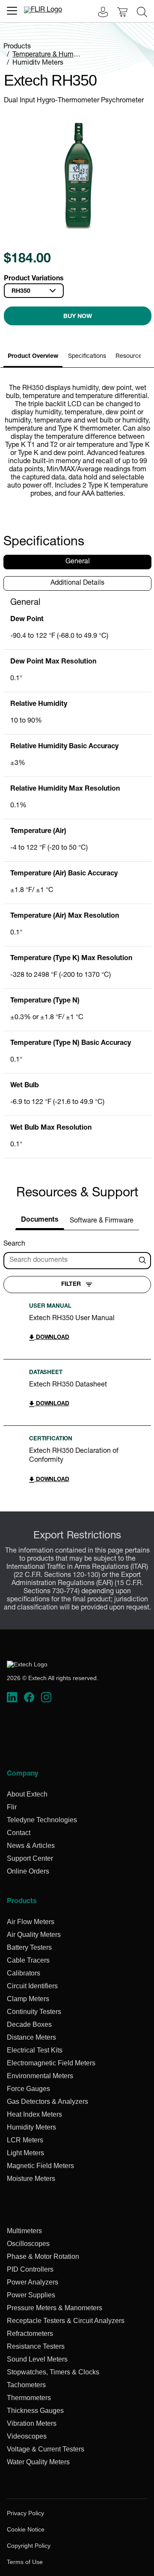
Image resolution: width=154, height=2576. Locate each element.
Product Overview (33, 357)
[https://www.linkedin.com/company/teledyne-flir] (12, 1698)
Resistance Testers (36, 2346)
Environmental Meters (40, 2076)
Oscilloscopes (28, 2244)
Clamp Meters (28, 1999)
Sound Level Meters (37, 2359)
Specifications (87, 357)
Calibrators (24, 1973)
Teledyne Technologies (42, 1820)
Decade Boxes (29, 2024)
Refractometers (30, 2334)
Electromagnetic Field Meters (51, 2063)
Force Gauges (28, 2089)
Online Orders (28, 1871)
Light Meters (25, 2153)
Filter (71, 1285)
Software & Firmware (102, 1221)
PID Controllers (30, 2269)
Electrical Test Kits (35, 2050)
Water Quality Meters (38, 2462)
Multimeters (24, 2231)
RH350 (21, 292)
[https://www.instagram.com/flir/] (46, 1698)
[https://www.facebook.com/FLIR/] (29, 1698)
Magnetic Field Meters (40, 2166)
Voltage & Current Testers (46, 2449)
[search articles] (144, 1261)
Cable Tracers (28, 1960)
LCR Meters (25, 2140)
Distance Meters (31, 2037)
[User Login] (98, 13)
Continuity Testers (34, 2012)
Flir (12, 1807)
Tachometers (26, 2385)
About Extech (27, 1794)
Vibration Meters (32, 2423)
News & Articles (31, 1846)
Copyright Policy (29, 2546)
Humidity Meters (38, 63)
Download (52, 1338)
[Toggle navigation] (12, 11)
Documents (40, 1220)
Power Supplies (31, 2295)
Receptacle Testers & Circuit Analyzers (66, 2321)
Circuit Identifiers (32, 1986)
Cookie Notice (26, 2529)
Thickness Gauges (35, 2411)
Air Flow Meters (31, 1922)
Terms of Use (25, 2562)
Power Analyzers (33, 2282)
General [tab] (78, 562)
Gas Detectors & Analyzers (47, 2102)
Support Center (30, 1858)
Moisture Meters (31, 2179)
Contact (19, 1833)
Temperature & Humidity (49, 55)
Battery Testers (29, 1947)
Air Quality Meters (34, 1935)
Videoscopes (27, 2436)
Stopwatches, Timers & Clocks (53, 2372)
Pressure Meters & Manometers (55, 2308)
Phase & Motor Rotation (43, 2256)
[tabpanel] (77, 878)
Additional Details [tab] (77, 583)
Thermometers (29, 2398)
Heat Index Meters (34, 2114)
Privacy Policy (25, 2513)
